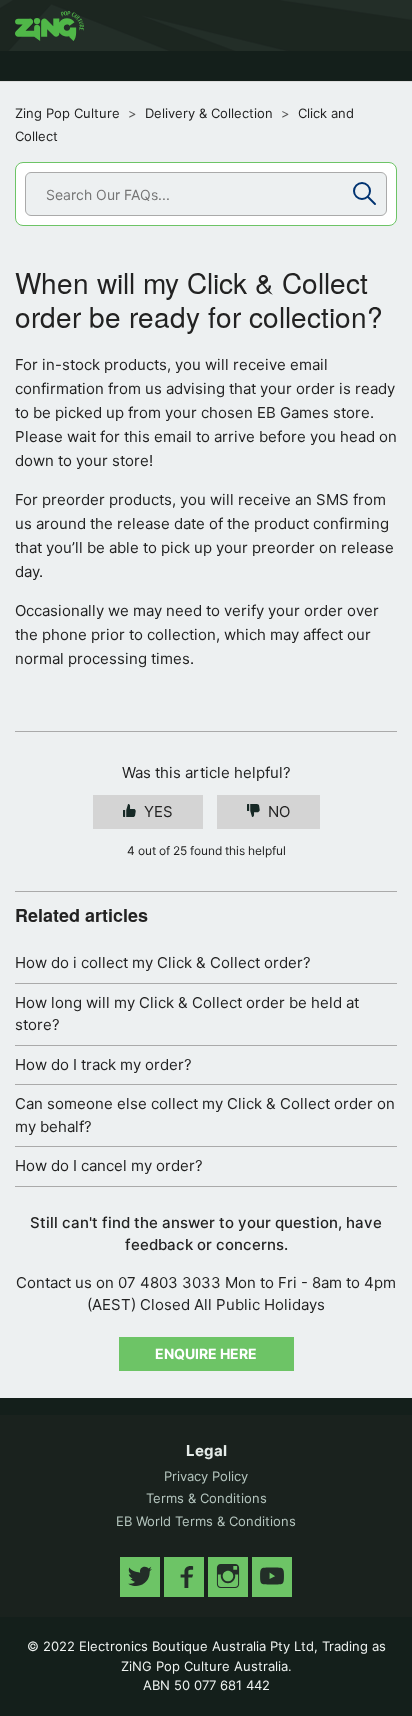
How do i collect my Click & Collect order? (163, 962)
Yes (158, 811)
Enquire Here (206, 1353)
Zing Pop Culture (67, 113)
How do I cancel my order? (109, 1165)
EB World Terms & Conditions (206, 1521)
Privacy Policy (206, 1476)
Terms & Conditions (206, 1498)
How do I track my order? (103, 1064)
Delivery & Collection (209, 113)
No (279, 811)
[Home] (49, 26)
